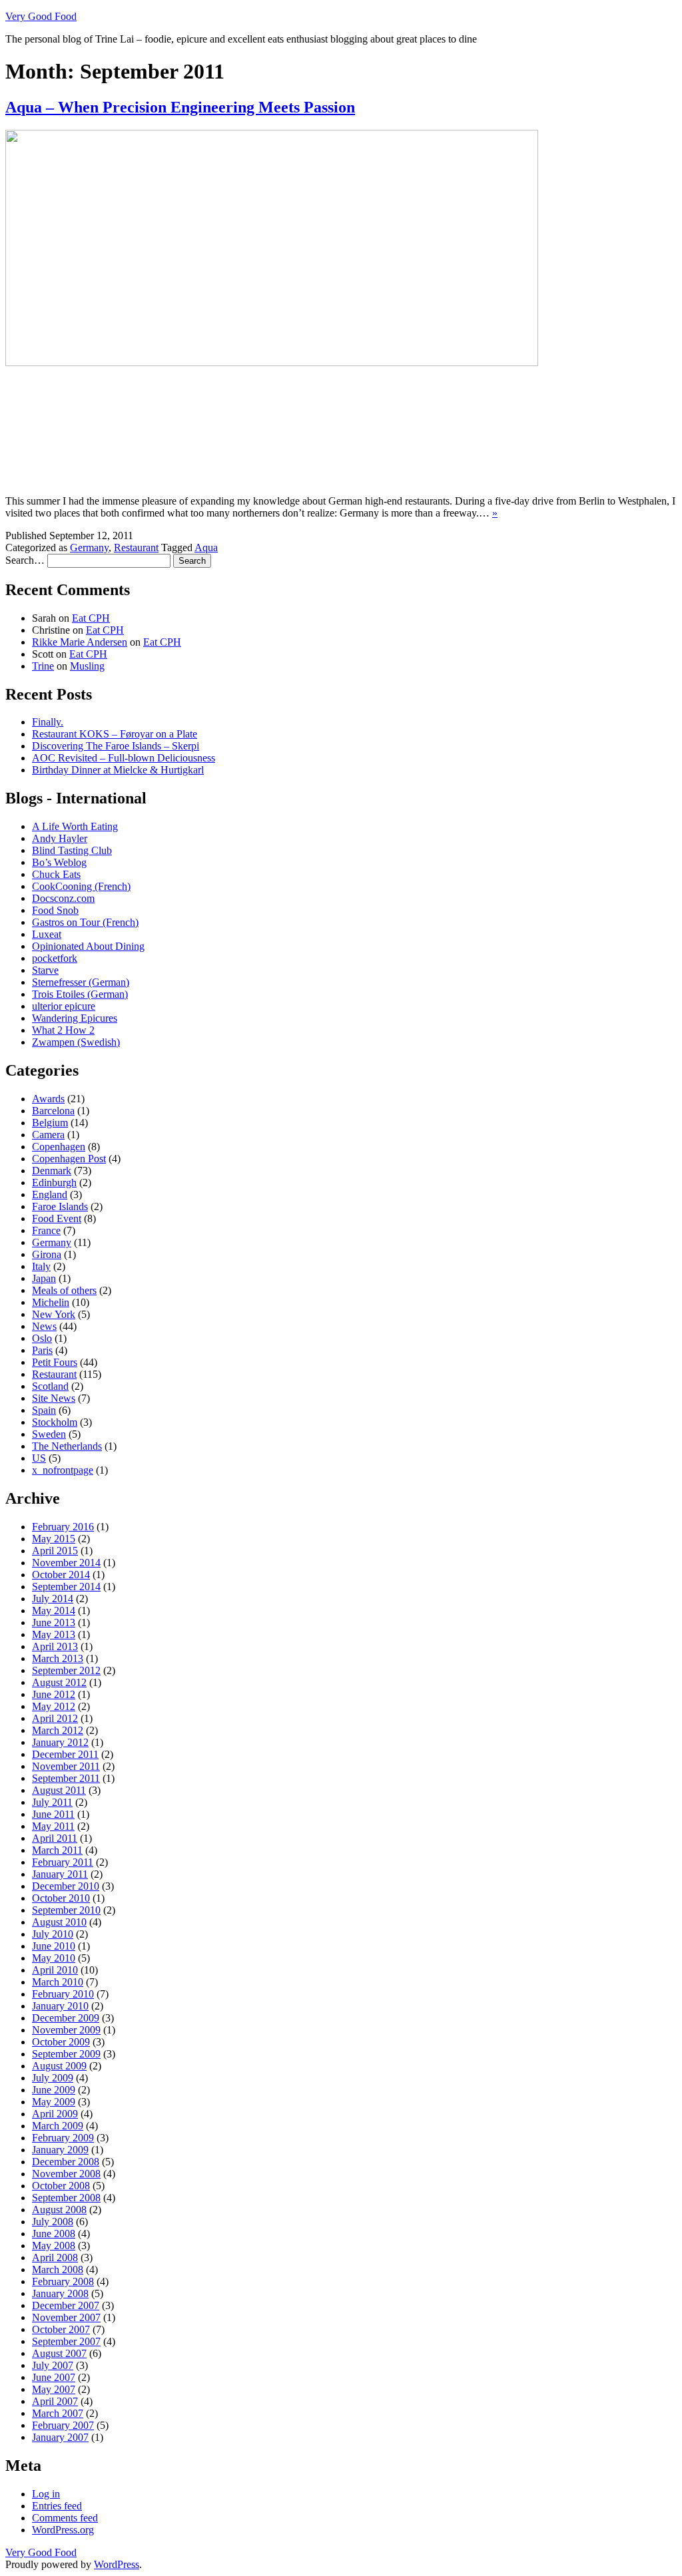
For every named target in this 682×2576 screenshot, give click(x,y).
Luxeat (47, 934)
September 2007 (66, 2341)
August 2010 (59, 1922)
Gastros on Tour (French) (85, 922)
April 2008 (55, 2257)
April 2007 (55, 2401)
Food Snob (55, 910)
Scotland (50, 1386)
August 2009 (59, 2066)
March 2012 (58, 1730)
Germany (89, 547)
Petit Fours (55, 1362)
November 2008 (66, 2174)
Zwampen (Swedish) (76, 1042)
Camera (48, 1135)
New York (54, 1314)
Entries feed (57, 2506)
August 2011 (59, 1790)
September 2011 (66, 1778)
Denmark (52, 1171)
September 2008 (66, 2198)
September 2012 (66, 1670)
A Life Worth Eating (75, 826)
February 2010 (63, 1994)
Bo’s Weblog (59, 862)
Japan (44, 1278)
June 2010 (54, 1946)
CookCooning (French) (81, 886)
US (39, 1458)
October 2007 (61, 2329)
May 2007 (54, 2389)
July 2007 (53, 2365)
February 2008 (63, 2281)
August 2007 (59, 2353)
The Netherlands (67, 1446)
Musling (87, 666)
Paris (42, 1350)
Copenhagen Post (69, 1159)
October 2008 (61, 2186)
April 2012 (55, 1718)
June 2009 (54, 2090)
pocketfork (55, 958)
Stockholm (55, 1422)
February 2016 (63, 1527)
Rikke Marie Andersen (80, 642)
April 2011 (55, 1838)
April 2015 (55, 1551)
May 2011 (53, 1826)
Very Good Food (41, 16)
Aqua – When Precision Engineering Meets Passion (180, 107)
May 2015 (54, 1539)
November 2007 (66, 2317)
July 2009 (53, 2078)
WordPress (117, 2564)
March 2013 (58, 1658)
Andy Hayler (60, 838)
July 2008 (53, 2222)
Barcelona (53, 1111)
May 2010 (54, 1958)
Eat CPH (91, 618)
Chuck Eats (56, 874)
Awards (48, 1099)
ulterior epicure (64, 1006)
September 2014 (66, 1587)
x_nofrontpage (63, 1470)
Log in (46, 2494)
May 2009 (54, 2102)
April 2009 (55, 2114)
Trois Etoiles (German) (80, 994)
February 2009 (63, 2138)
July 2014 (53, 1599)
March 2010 (58, 1982)
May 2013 (54, 1634)
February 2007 (63, 2425)
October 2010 (61, 1898)
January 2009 (60, 2150)
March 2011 (57, 1850)
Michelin (51, 1302)
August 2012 (59, 1682)
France (46, 1230)
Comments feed (65, 2518)
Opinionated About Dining (88, 946)
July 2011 (52, 1802)
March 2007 (58, 2413)
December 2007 (66, 2305)
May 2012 (54, 1706)
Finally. (48, 722)
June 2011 (53, 1814)
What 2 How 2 (63, 1030)
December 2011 (65, 1754)
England (50, 1194)
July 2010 (53, 1934)
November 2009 (66, 2030)
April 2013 (55, 1646)
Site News (54, 1398)
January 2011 (60, 1874)
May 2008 (54, 2246)
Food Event (57, 1218)
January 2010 (60, 2006)
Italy (41, 1266)
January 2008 (60, 2293)
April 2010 (55, 1970)
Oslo (42, 1338)
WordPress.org (63, 2530)
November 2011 (66, 1766)
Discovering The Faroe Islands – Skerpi (116, 746)
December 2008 (66, 2162)
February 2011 (63, 1862)
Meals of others (64, 1290)
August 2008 (59, 2210)
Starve (45, 970)
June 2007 (54, 2377)
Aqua (206, 547)
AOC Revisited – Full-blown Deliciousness (124, 758)
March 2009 (58, 2126)
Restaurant (136, 547)
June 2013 (54, 1622)
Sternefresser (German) (81, 982)
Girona (47, 1254)
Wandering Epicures (75, 1018)
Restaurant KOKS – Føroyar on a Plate (115, 734)
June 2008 (54, 2234)
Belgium (50, 1123)
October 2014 (61, 1575)
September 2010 (66, 1910)
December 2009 (66, 2018)
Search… (25, 560)
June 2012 (54, 1694)
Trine (43, 666)
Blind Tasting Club (72, 850)
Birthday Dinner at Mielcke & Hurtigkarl (118, 770)
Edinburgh (54, 1182)
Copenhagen (59, 1147)
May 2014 (54, 1610)
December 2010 (66, 1886)
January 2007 (60, 2437)
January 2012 (60, 1742)
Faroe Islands (60, 1206)
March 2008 (58, 2269)
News (44, 1326)
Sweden (49, 1434)
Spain (44, 1410)
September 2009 (66, 2054)
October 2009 (61, 2042)
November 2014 (66, 1563)
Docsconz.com (63, 898)
